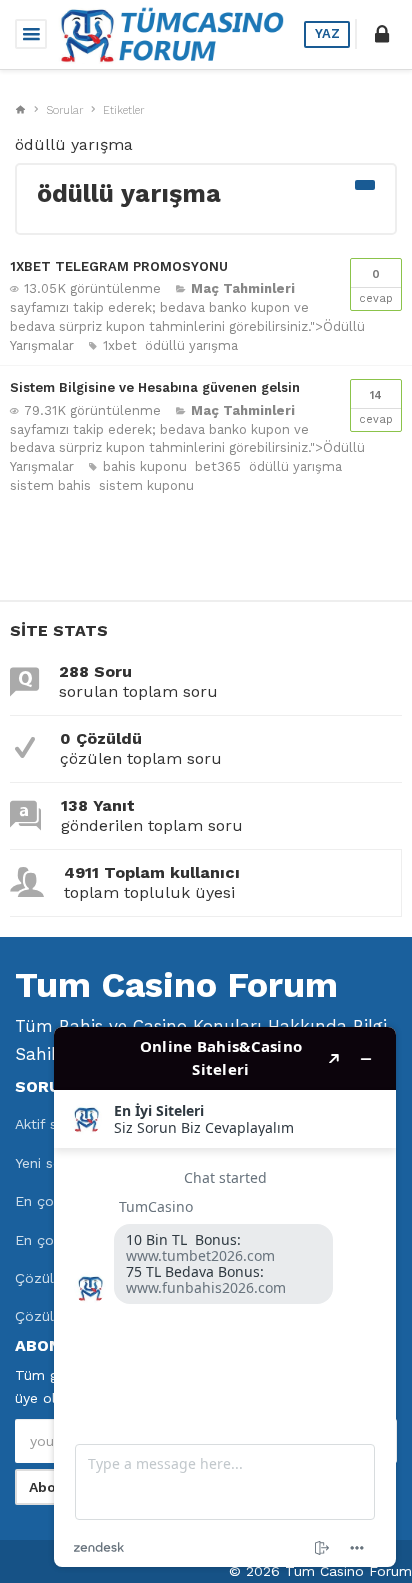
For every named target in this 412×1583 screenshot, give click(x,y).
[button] (382, 34)
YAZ (327, 33)
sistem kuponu (146, 485)
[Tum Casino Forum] (170, 33)
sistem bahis (50, 485)
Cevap (376, 286)
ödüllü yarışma (191, 345)
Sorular (64, 110)
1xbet (120, 345)
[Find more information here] (225, 1297)
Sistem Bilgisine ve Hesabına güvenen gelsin (155, 387)
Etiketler (123, 110)
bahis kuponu (145, 466)
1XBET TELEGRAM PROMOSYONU (119, 266)
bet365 (218, 466)
